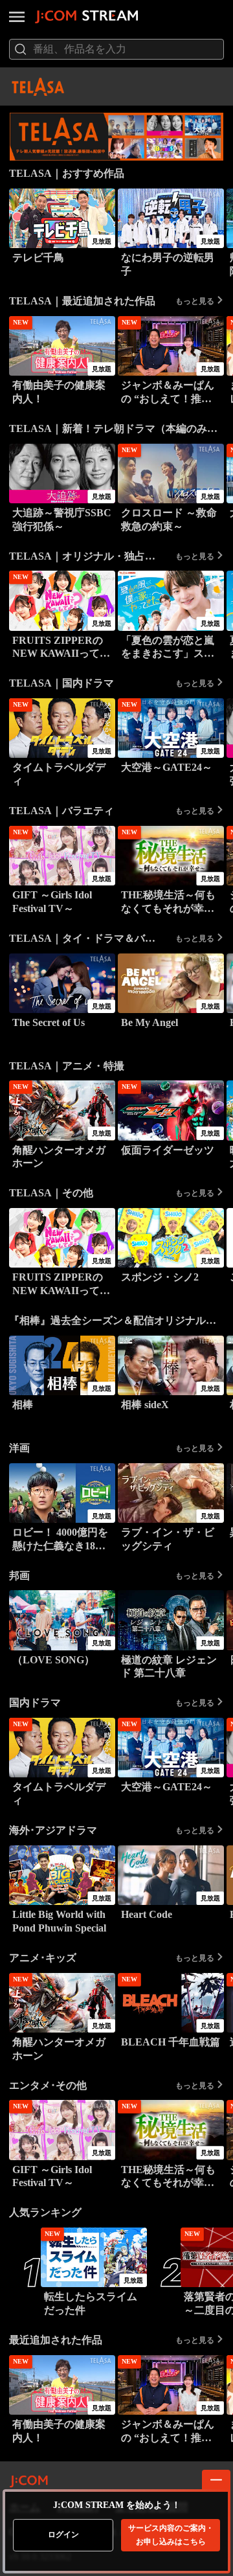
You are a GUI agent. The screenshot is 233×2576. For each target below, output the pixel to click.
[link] (116, 137)
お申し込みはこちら (171, 2535)
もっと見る (195, 301)
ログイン (63, 2535)
